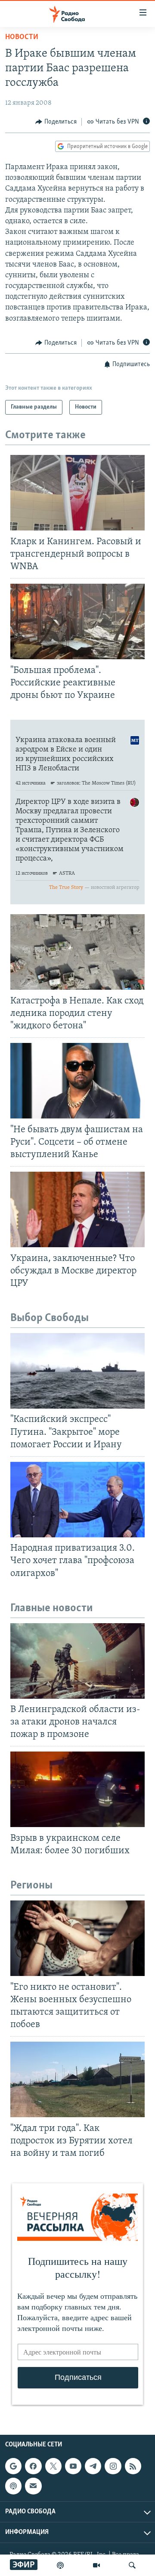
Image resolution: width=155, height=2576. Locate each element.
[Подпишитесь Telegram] (93, 2466)
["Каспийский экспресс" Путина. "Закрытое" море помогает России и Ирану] (77, 1371)
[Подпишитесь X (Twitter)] (53, 2466)
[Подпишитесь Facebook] (33, 2466)
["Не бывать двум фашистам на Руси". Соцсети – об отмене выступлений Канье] (77, 1081)
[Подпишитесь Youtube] (73, 2466)
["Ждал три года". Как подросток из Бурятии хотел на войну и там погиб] (77, 2079)
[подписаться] (33, 2486)
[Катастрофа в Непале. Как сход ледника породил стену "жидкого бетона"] (77, 952)
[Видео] (96, 2565)
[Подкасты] (13, 2486)
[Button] (56, 122)
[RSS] (133, 2466)
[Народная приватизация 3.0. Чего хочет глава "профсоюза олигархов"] (77, 1500)
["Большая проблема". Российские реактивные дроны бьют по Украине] (77, 621)
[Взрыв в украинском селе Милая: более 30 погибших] (77, 1789)
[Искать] (132, 2565)
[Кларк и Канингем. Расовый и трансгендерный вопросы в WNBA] (77, 493)
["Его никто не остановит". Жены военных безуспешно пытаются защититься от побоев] (77, 1938)
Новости (22, 37)
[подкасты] (60, 2565)
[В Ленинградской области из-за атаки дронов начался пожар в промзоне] (77, 1661)
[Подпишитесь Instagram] (113, 2466)
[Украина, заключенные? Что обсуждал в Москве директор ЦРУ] (77, 1209)
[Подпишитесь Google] (13, 2466)
